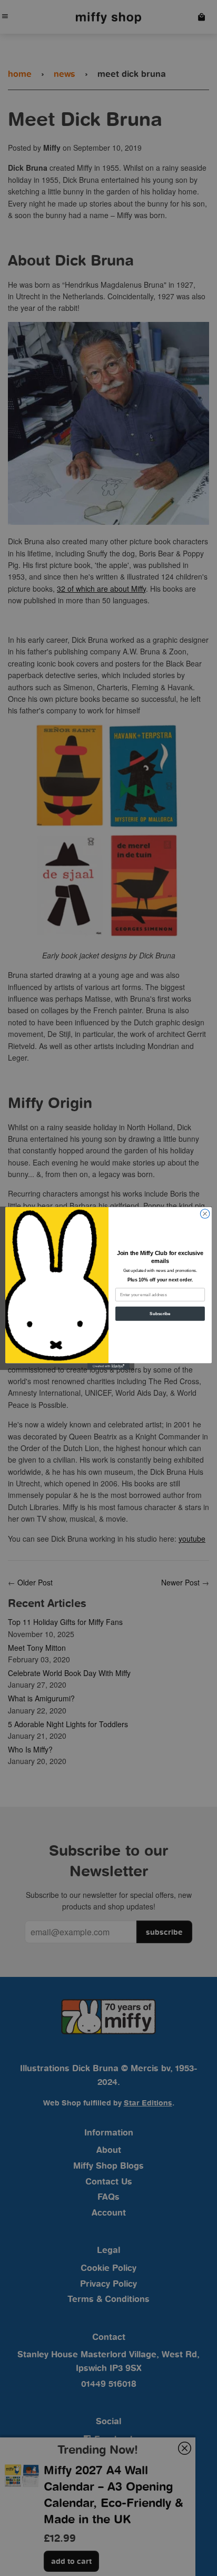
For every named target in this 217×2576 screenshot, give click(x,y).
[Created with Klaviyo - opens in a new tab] (108, 1366)
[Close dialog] (205, 1213)
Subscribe (160, 1313)
